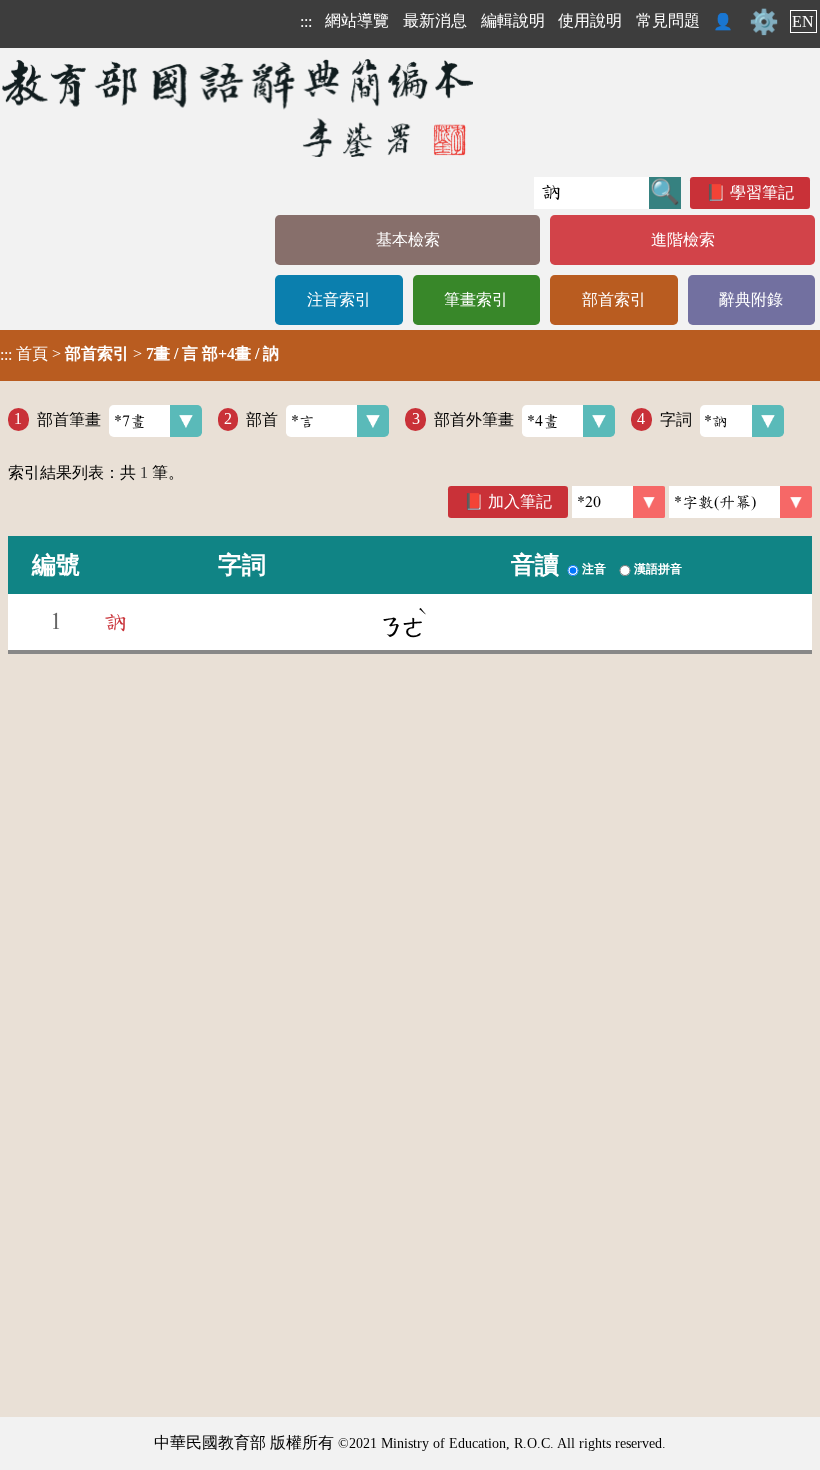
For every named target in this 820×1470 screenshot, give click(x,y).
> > (139, 354)
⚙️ (764, 22)
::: (306, 21)
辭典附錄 (751, 299)
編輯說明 (513, 20)
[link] (740, 502)
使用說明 (590, 20)
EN (803, 21)
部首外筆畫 (474, 418)
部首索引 (614, 299)
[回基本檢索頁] (239, 107)
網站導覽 (357, 20)
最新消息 (435, 20)
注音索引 (339, 299)
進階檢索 (683, 239)
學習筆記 (762, 192)
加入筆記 (520, 501)
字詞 (676, 418)
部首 (262, 418)
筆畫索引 (476, 299)
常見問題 (668, 20)
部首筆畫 (69, 418)
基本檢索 (408, 239)
